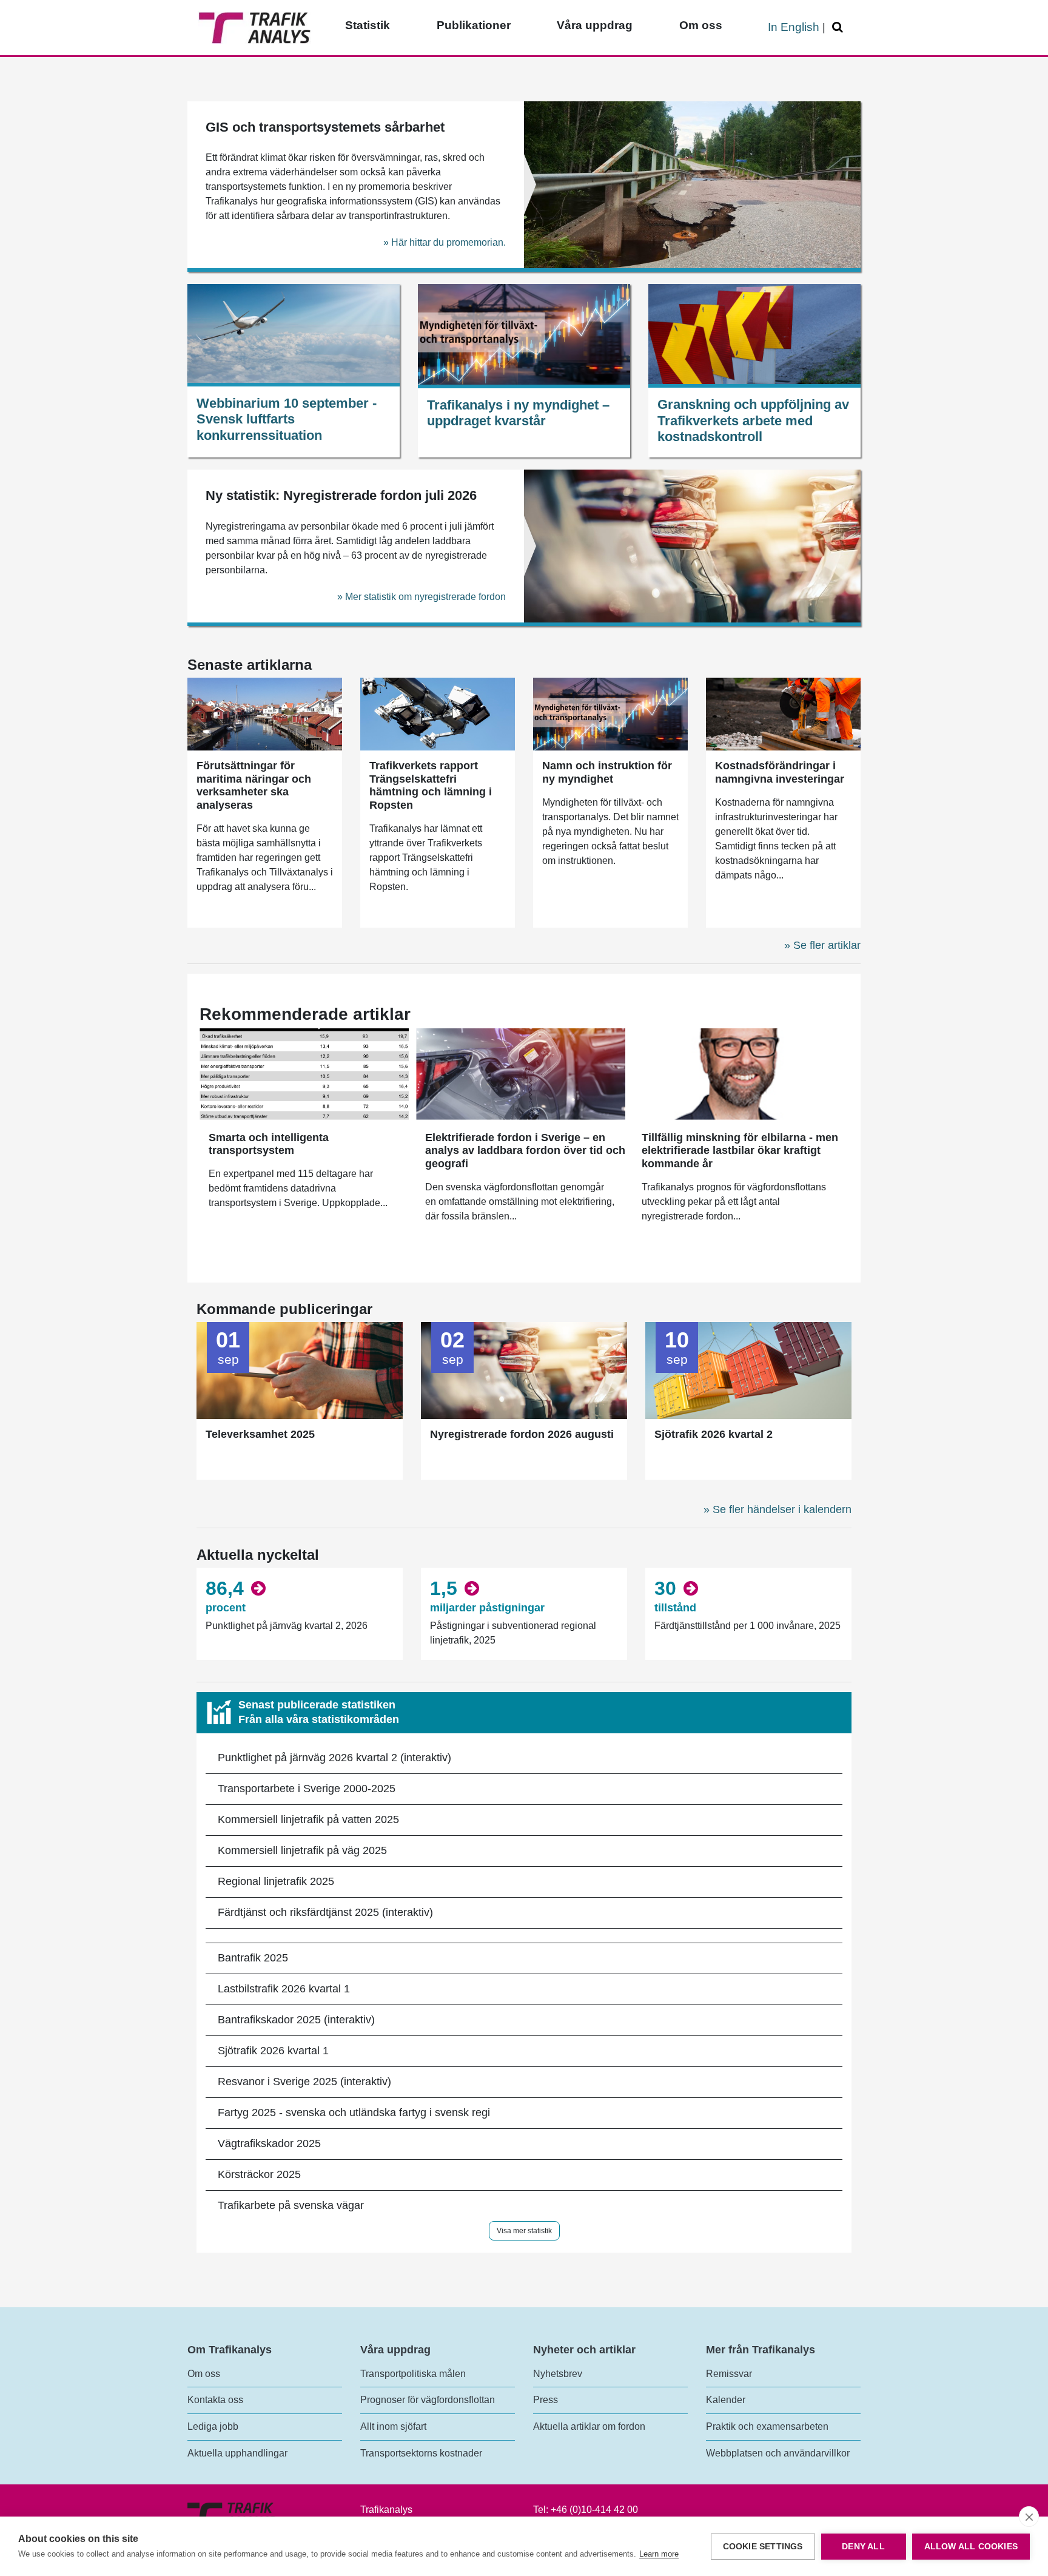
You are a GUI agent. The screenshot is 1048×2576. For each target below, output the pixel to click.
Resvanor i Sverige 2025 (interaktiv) (304, 2082)
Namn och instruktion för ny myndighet (607, 772)
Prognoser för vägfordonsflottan (428, 2400)
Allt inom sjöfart (393, 2426)
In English (794, 27)
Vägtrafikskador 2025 (269, 2143)
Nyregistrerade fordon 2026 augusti (522, 1434)
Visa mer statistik (524, 2231)
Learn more (659, 2554)
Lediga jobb (213, 2426)
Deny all (863, 2547)
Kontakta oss (215, 2400)
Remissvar (729, 2374)
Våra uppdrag (595, 25)
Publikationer (474, 25)
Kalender (726, 2400)
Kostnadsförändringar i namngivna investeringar (780, 772)
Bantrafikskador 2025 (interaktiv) (296, 2020)
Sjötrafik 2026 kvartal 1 (273, 2051)
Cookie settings (763, 2547)
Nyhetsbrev (558, 2374)
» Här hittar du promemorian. (445, 242)
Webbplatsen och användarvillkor (778, 2453)
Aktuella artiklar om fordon (589, 2426)
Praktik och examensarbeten (767, 2426)
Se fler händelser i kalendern (782, 1509)
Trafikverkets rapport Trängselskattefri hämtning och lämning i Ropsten (431, 785)
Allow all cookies (971, 2547)
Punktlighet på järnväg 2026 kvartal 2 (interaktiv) (334, 1758)
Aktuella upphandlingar (237, 2453)
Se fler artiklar (827, 945)
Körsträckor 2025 (259, 2174)
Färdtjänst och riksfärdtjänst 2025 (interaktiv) (325, 1912)
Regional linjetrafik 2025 (276, 1881)
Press (546, 2400)
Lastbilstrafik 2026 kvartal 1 (284, 1989)
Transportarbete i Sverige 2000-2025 (307, 1789)
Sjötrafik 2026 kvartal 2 (714, 1434)
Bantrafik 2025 (253, 1958)
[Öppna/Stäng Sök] (839, 28)
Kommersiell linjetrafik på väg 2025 (302, 1850)
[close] (1029, 2517)
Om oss (701, 25)
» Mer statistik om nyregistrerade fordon (422, 597)
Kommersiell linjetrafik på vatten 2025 (308, 1819)
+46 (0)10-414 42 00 (594, 2510)
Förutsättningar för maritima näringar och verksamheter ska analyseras (254, 785)
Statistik (368, 25)
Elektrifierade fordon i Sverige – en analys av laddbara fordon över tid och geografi (525, 1151)
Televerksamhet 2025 (260, 1434)
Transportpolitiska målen (413, 2374)
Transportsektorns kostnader (421, 2453)
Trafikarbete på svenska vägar (291, 2205)
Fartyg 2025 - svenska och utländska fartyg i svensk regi (354, 2112)
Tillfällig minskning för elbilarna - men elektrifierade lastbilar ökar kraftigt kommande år (740, 1151)
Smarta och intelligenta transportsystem (269, 1144)
